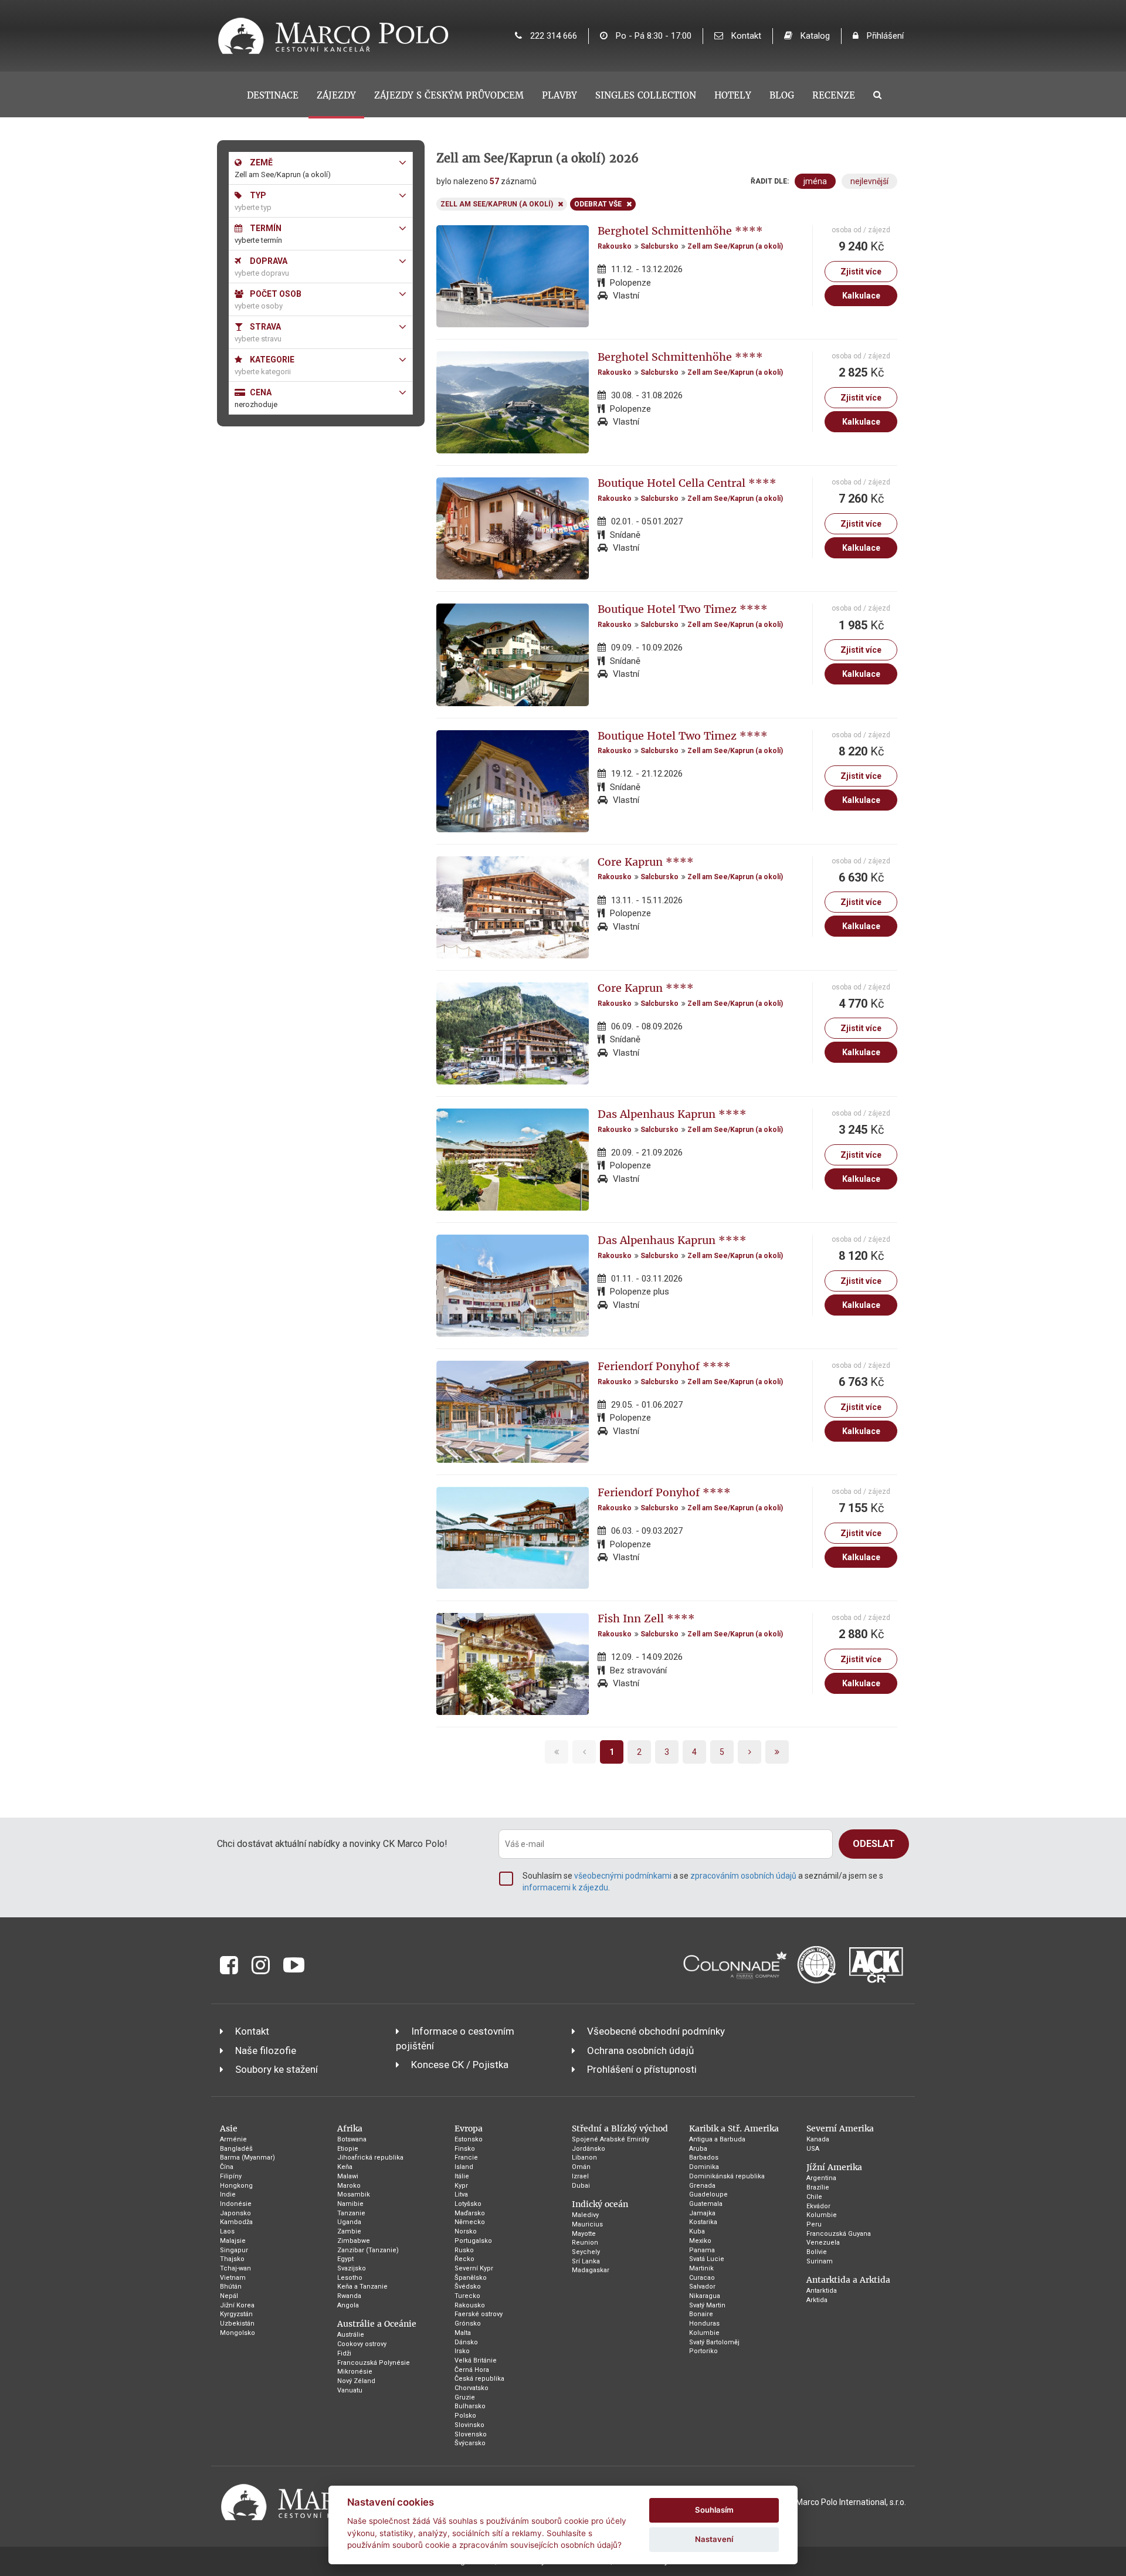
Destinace (273, 95)
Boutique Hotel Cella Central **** (687, 483)
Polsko (465, 2416)
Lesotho (350, 2278)
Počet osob (275, 294)
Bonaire (701, 2314)
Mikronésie (355, 2372)
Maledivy (585, 2215)
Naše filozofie (266, 2050)
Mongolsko (238, 2333)
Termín (265, 228)
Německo (470, 2222)
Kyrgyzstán (236, 2314)
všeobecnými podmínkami (623, 1876)
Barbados (704, 2158)
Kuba (697, 2231)
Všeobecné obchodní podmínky (656, 2031)
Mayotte (584, 2234)
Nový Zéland (356, 2381)
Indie (228, 2194)
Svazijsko (352, 2268)
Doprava (268, 261)
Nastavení (714, 2539)
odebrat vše (598, 204)
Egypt (345, 2259)
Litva (461, 2194)
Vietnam (233, 2278)
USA (813, 2149)
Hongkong (236, 2186)
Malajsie (233, 2241)
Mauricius (587, 2224)
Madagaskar (591, 2270)
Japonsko (235, 2213)
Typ (257, 195)
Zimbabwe (354, 2241)
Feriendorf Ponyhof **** (664, 1366)
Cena (260, 392)
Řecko (464, 2259)
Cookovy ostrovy (362, 2344)
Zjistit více (861, 272)
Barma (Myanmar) (247, 2158)
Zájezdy (336, 95)
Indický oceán (600, 2204)
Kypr (461, 2186)
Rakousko (615, 246)
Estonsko (469, 2139)
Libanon (584, 2158)
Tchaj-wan (235, 2268)
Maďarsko (470, 2213)
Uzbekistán (237, 2324)
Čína (227, 2167)
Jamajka (702, 2213)
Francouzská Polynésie (374, 2363)
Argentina (821, 2178)
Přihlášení (884, 36)
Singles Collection (646, 95)
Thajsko (232, 2259)
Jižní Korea (237, 2305)
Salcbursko (659, 246)
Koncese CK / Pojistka (460, 2065)
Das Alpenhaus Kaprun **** (672, 1114)
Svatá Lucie (707, 2259)
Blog (782, 95)
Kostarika (703, 2222)
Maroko (349, 2186)
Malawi (348, 2176)
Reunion (585, 2243)
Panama (702, 2250)
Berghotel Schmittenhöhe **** (680, 231)
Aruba (698, 2149)
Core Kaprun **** (646, 862)
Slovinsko (469, 2425)
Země (260, 162)
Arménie (233, 2139)
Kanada (818, 2139)
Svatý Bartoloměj (714, 2342)
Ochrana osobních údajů (640, 2050)
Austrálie (351, 2335)
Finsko (465, 2149)
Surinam (820, 2261)
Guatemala (706, 2204)
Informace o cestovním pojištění (455, 2038)
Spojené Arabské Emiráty (611, 2139)
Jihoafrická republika (370, 2158)
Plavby (559, 95)
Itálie (462, 2176)
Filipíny (231, 2176)
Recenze (834, 95)
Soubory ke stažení (277, 2069)
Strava (264, 327)
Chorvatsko (472, 2388)
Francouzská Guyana (839, 2234)
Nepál (229, 2296)
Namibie (350, 2204)
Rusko (464, 2250)
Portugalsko (473, 2241)
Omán (581, 2167)
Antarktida (822, 2291)
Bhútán (231, 2287)
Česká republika (479, 2379)
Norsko (466, 2231)
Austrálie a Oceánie (377, 2324)
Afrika (350, 2128)
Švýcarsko (470, 2443)
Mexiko (700, 2241)
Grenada (702, 2186)
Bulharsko (470, 2406)
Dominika (704, 2167)
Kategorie (271, 360)
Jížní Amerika (834, 2167)
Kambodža (236, 2222)
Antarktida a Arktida (848, 2280)
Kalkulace (861, 296)
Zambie (349, 2231)
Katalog (814, 36)
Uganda (349, 2222)
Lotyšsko (468, 2204)
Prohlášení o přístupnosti (642, 2069)
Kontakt (745, 36)
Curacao (702, 2278)
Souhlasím (714, 2510)
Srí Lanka (586, 2261)
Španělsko (471, 2278)
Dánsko (466, 2342)
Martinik (701, 2268)
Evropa (469, 2128)
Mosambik (354, 2194)
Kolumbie (704, 2333)
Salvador (702, 2287)
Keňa (345, 2167)
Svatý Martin (707, 2305)
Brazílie (818, 2187)
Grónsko (468, 2324)
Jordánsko (589, 2149)
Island (464, 2167)
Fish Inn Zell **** (646, 1619)
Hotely (733, 95)
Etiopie (348, 2149)
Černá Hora (472, 2370)
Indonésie (236, 2204)
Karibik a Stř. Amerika (734, 2128)
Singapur (234, 2250)
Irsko (462, 2351)
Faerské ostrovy (479, 2314)
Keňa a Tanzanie (362, 2287)
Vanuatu (350, 2390)
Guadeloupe (708, 2194)
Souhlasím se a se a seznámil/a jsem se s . (703, 1882)
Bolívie (817, 2252)
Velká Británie (476, 2360)
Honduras (704, 2324)
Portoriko (703, 2351)
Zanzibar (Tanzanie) (368, 2250)
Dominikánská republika (727, 2176)
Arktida (817, 2300)
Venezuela (823, 2243)
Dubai (581, 2186)
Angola (348, 2305)
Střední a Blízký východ (620, 2128)
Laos (227, 2231)
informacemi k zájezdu (565, 1887)
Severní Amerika (840, 2128)
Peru (814, 2224)
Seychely (586, 2252)
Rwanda (349, 2296)
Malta (463, 2333)
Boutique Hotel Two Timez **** (683, 609)
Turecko (467, 2296)
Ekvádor (818, 2206)
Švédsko (468, 2287)
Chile (814, 2197)
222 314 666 (552, 36)
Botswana (352, 2139)
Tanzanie (351, 2213)
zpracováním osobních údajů (743, 1876)
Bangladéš (236, 2149)
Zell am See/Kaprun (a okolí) (735, 246)
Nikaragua (705, 2296)
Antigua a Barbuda (717, 2139)
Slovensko (471, 2434)
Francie (466, 2158)
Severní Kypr (474, 2268)
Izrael (580, 2176)
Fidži (344, 2353)
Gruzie (465, 2397)
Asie (229, 2128)
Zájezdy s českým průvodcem (449, 95)
